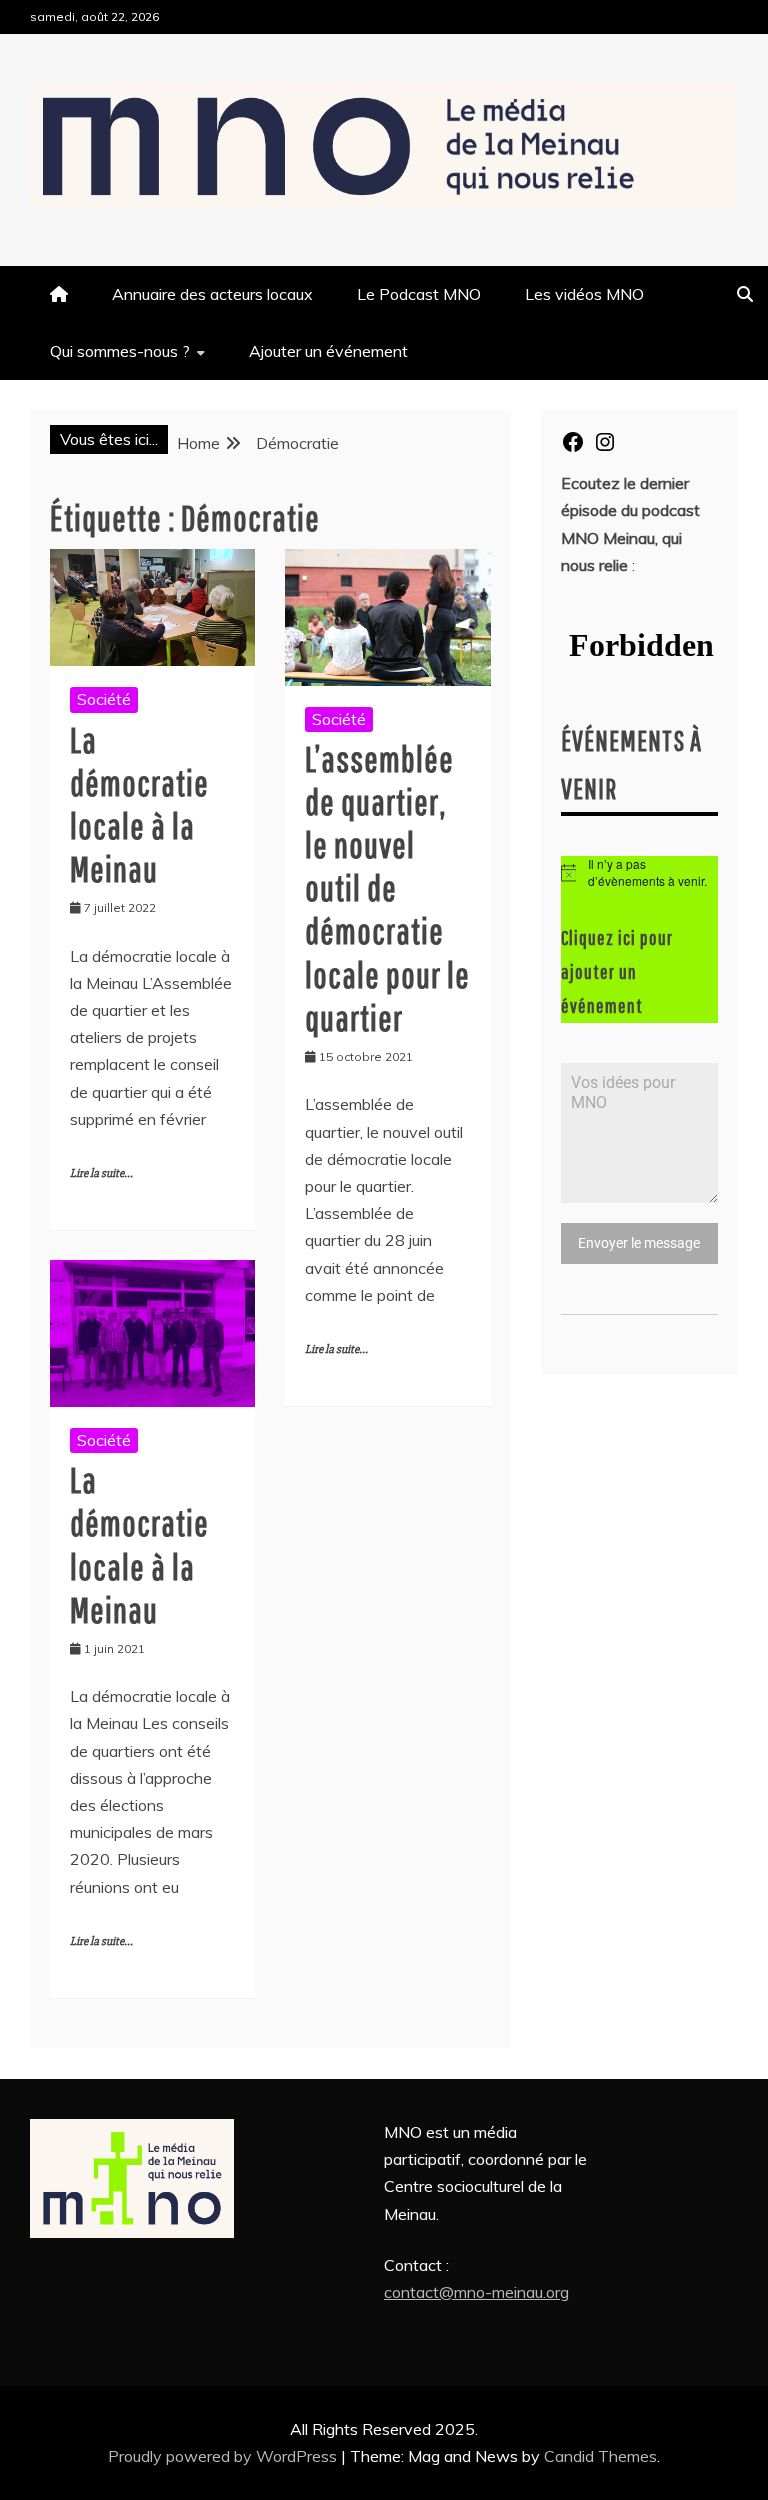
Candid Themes (600, 2456)
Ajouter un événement (328, 351)
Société (104, 699)
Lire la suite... (101, 1173)
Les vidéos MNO (584, 294)
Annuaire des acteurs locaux (212, 294)
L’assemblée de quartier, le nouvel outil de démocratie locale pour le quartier (387, 888)
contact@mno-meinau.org (476, 2292)
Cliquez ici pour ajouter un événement (617, 971)
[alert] (639, 872)
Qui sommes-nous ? (120, 351)
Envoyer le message (639, 1243)
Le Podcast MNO (419, 294)
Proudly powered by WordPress (224, 2456)
